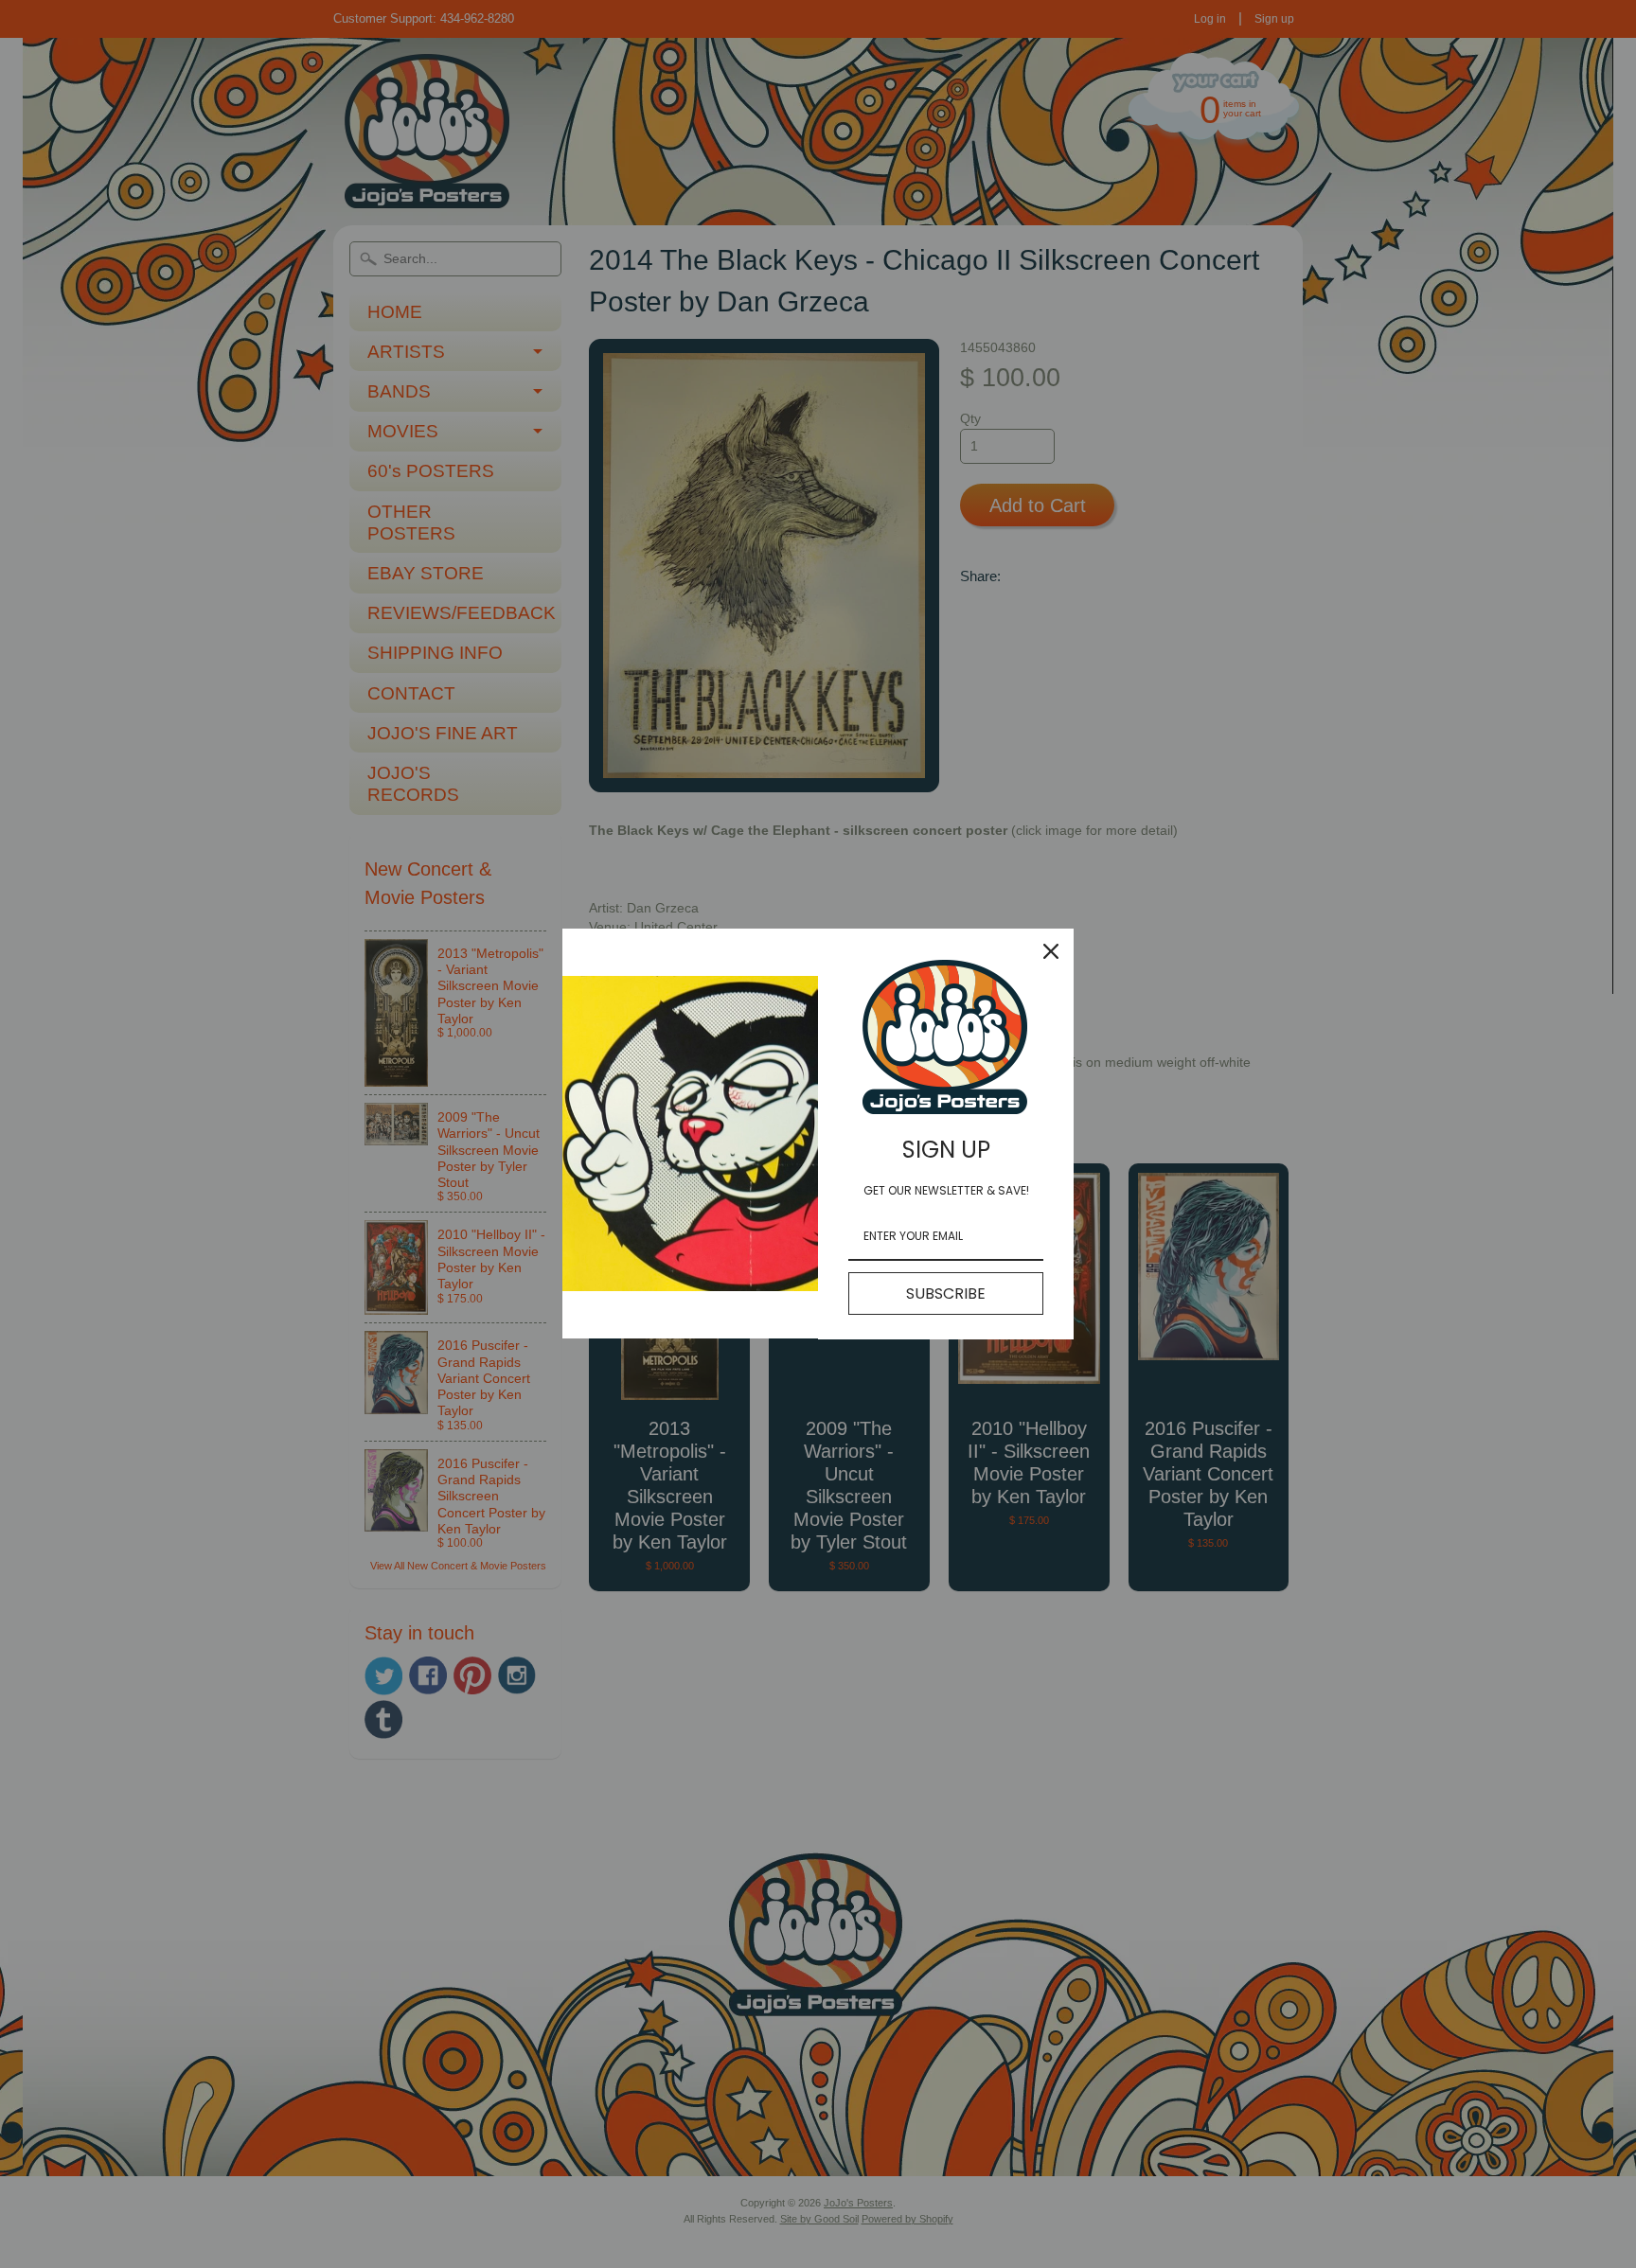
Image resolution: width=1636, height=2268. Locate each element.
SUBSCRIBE (946, 1293)
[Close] (1051, 951)
